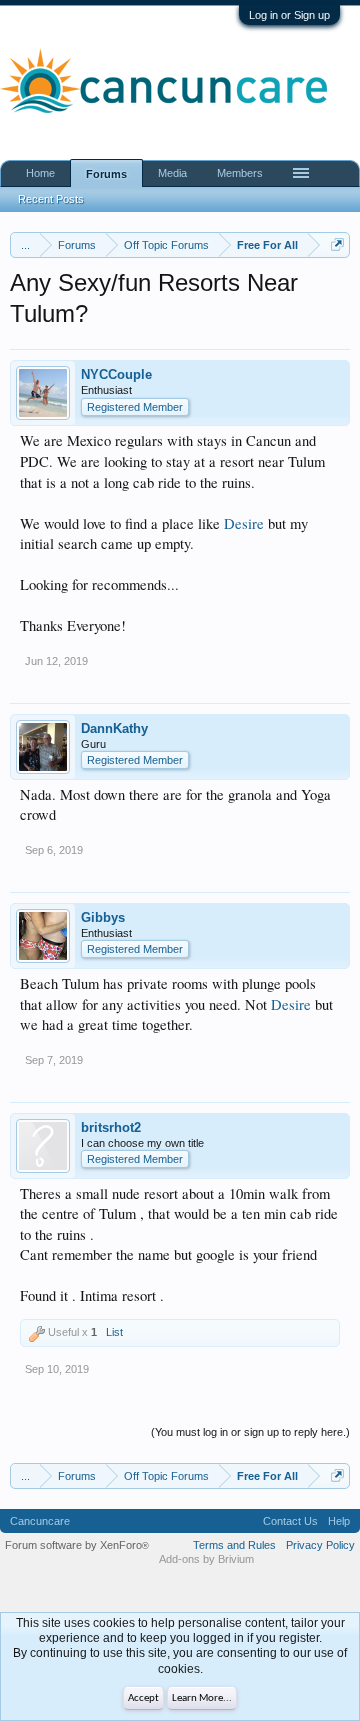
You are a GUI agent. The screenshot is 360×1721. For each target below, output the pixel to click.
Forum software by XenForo (77, 1545)
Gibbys (103, 917)
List (114, 1332)
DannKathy (114, 728)
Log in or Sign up (289, 15)
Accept (143, 1698)
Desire (244, 523)
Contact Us (290, 1521)
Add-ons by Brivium (206, 1559)
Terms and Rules (234, 1545)
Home (40, 173)
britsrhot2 (111, 1127)
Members (240, 173)
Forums (106, 174)
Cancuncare (40, 1521)
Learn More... (202, 1698)
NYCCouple (116, 374)
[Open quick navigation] (337, 244)
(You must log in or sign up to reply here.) (250, 1432)
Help (339, 1521)
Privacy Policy (320, 1545)
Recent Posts (51, 199)
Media (172, 173)
